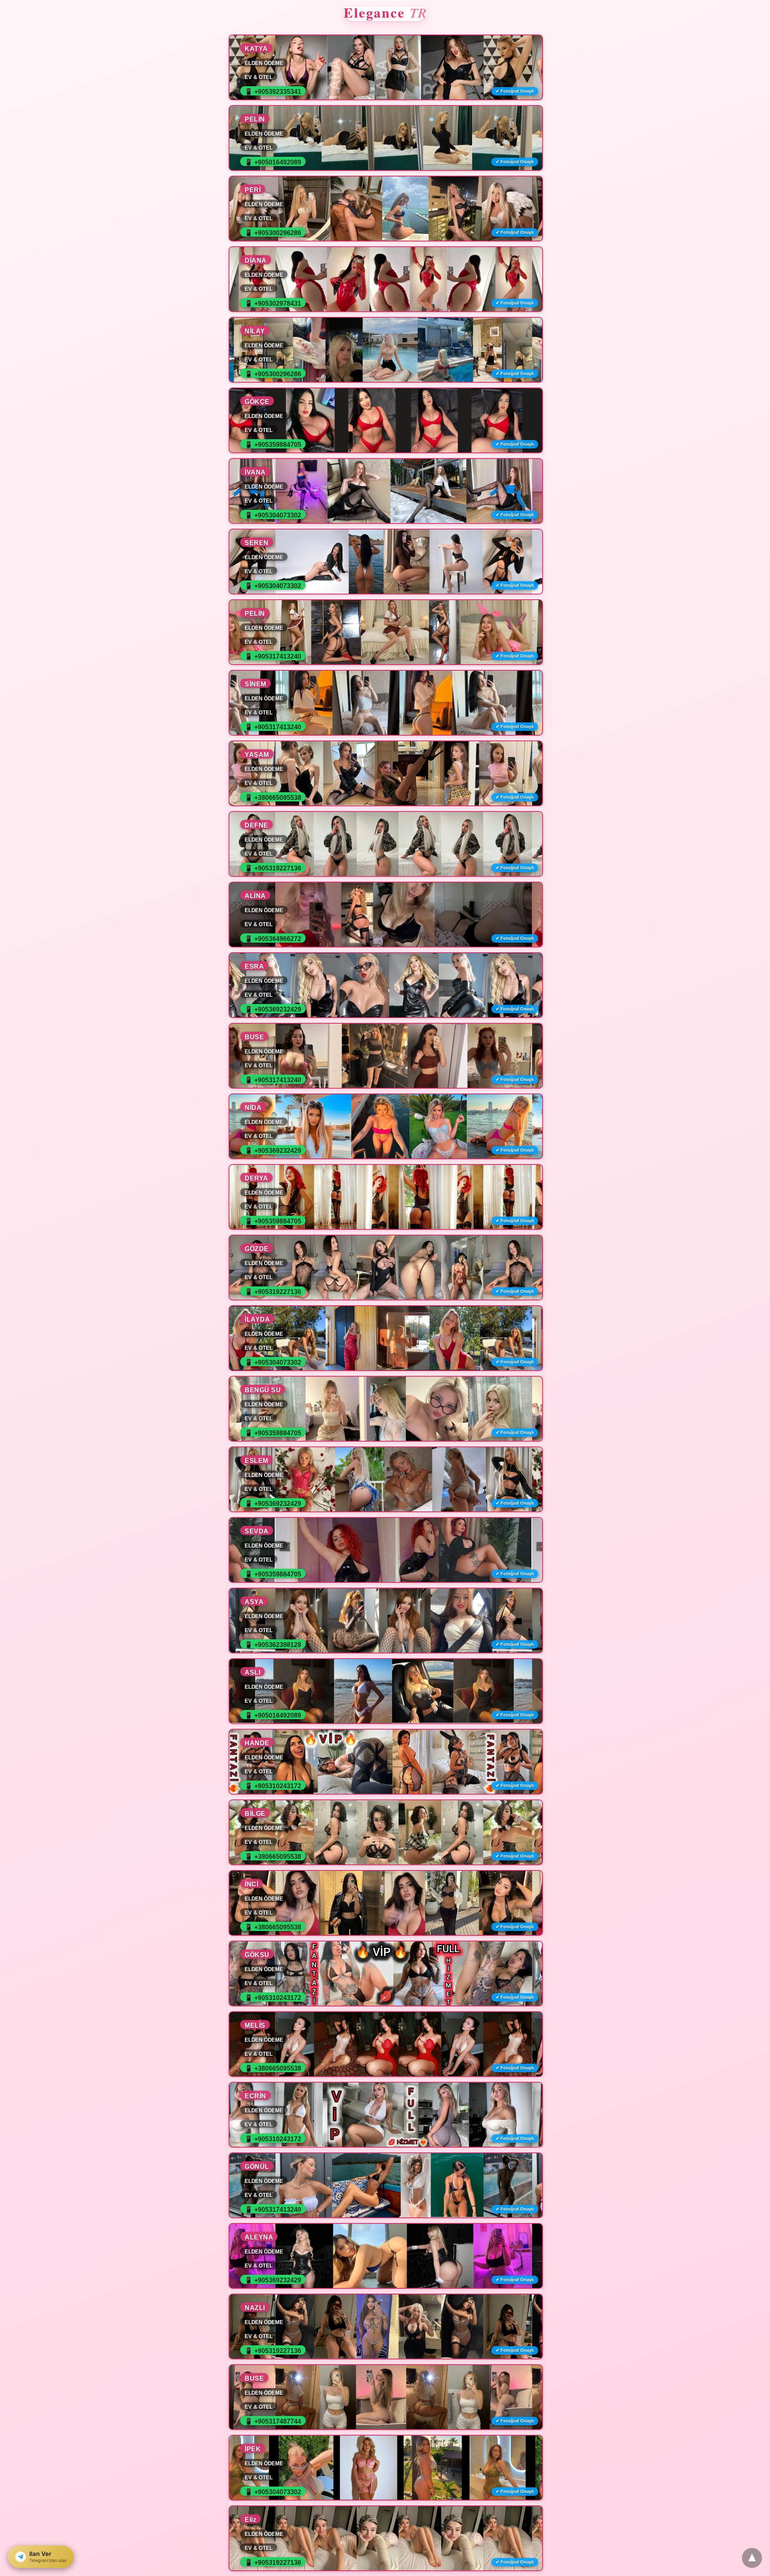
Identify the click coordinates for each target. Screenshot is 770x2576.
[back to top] (752, 2558)
